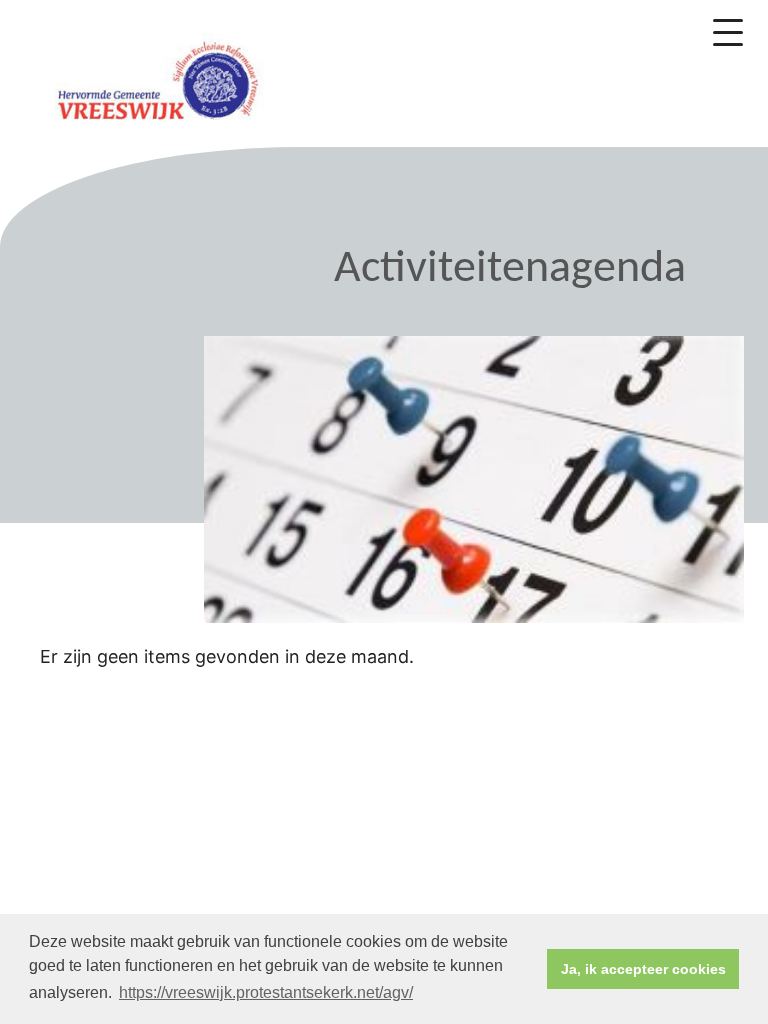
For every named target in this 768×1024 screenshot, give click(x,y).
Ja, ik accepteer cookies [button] (643, 969)
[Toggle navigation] (728, 32)
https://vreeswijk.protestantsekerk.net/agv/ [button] (266, 992)
